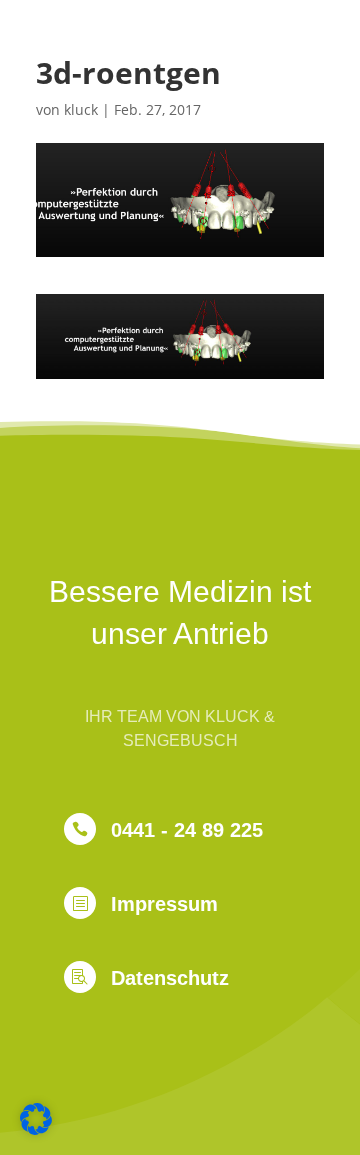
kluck (81, 109)
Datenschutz (170, 978)
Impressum (164, 904)
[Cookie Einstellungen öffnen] (36, 1129)
